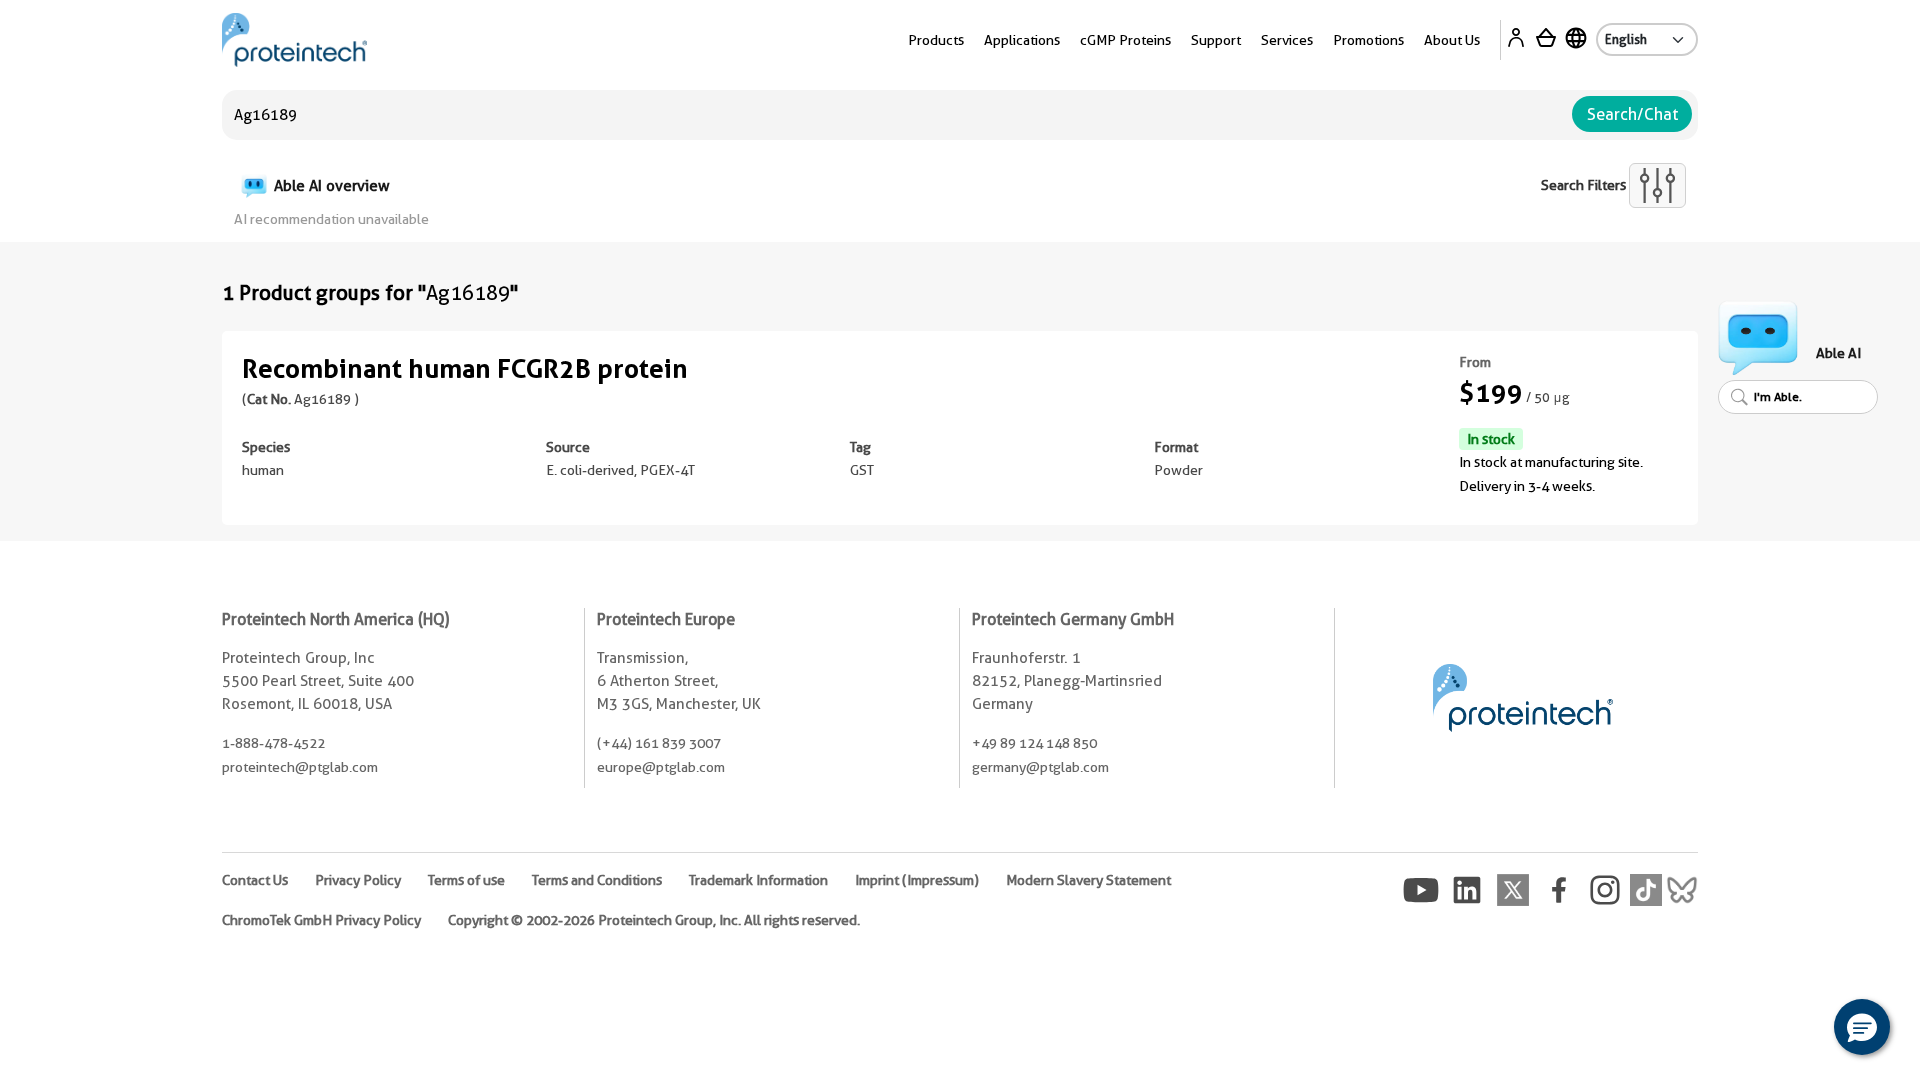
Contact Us (255, 880)
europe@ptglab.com (661, 767)
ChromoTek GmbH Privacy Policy (321, 920)
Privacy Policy (358, 880)
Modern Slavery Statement (1088, 880)
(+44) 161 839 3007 (659, 743)
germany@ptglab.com (1040, 767)
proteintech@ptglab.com (300, 767)
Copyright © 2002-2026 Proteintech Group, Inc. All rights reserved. (654, 920)
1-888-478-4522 (273, 743)
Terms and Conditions (597, 880)
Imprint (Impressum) (917, 880)
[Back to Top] (1800, 1030)
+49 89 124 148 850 (1034, 743)
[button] (1862, 1027)
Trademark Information (758, 880)
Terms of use (466, 880)
